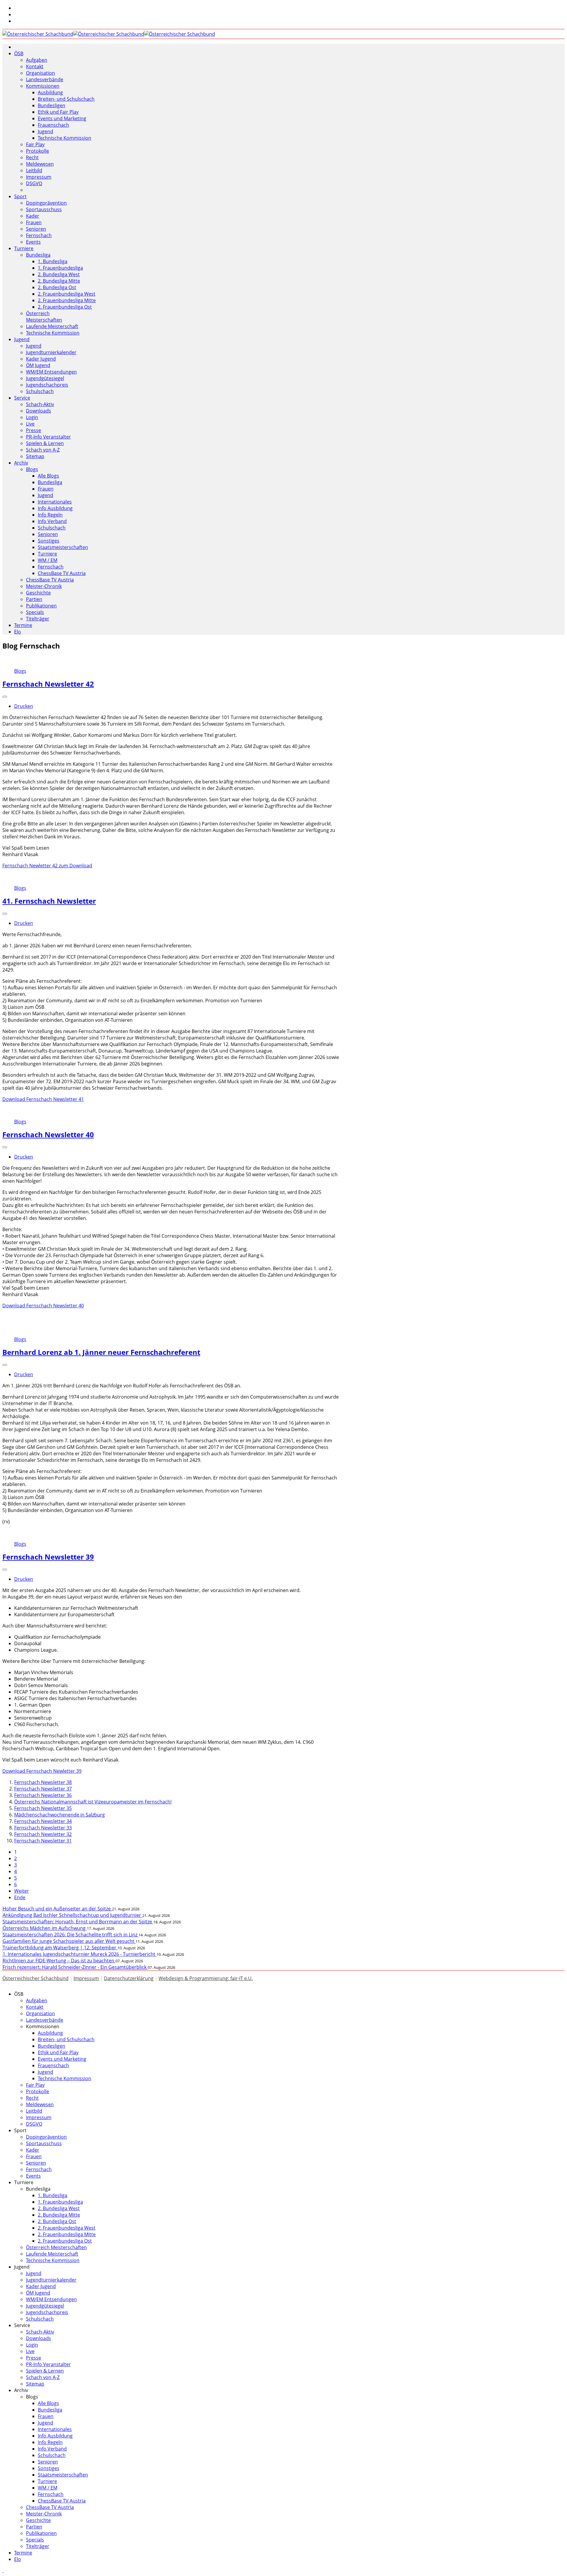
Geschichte (38, 593)
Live (30, 424)
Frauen (34, 222)
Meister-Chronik (44, 586)
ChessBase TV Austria (62, 573)
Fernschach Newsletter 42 (48, 684)
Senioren (36, 229)
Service (22, 398)
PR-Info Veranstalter (48, 437)
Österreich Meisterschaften (44, 317)
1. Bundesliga (53, 261)
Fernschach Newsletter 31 (43, 1841)
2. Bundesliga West (59, 274)
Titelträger (38, 619)
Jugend (45, 131)
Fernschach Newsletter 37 (43, 1789)
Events (33, 242)
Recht (32, 157)
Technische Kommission (65, 138)
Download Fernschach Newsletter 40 (43, 1306)
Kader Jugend (41, 359)
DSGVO (34, 183)
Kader (33, 216)
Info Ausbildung (55, 508)
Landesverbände (45, 79)
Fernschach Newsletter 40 (48, 1134)
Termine (23, 625)
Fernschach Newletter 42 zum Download (47, 866)
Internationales (55, 502)
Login (32, 417)
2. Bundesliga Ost (57, 287)
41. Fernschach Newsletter (49, 901)
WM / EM (48, 560)
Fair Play (35, 144)
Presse (34, 430)
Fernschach (39, 235)
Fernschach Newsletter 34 (43, 1821)
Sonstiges (49, 541)
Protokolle (38, 151)
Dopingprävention (46, 203)
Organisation (40, 73)
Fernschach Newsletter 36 (43, 1795)
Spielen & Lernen (45, 443)
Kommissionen (43, 86)
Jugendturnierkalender (51, 352)
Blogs (32, 469)
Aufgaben (37, 60)
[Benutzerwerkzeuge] (5, 697)
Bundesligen (52, 105)
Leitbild (34, 170)
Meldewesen (40, 164)
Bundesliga (38, 255)
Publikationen (41, 606)
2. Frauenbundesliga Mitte (67, 300)
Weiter (22, 1891)
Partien (34, 599)
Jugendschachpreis (47, 385)
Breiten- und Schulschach (66, 99)
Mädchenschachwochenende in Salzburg (60, 1815)
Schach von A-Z (43, 450)
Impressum (39, 177)
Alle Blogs (48, 476)
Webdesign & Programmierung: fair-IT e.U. (206, 1978)
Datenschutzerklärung (129, 1978)
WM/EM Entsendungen (51, 372)
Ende (20, 1897)
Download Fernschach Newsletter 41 (43, 1099)
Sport (20, 196)
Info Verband (52, 521)
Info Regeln (50, 515)
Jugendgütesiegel (45, 378)
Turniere (24, 248)
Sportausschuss (44, 209)
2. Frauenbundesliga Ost (65, 307)
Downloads (39, 411)
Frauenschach (53, 125)
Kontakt (35, 66)
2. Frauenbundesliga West (67, 294)
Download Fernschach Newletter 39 (42, 1771)
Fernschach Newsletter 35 (43, 1808)
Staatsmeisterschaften (63, 547)
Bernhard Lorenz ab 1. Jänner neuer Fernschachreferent (101, 1352)
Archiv (21, 463)
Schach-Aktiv (40, 404)
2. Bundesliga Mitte (59, 281)
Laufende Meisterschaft (52, 326)
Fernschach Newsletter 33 (43, 1828)
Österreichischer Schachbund (35, 1978)
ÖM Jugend (38, 365)
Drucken (24, 706)
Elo (18, 632)
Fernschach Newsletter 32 (43, 1834)
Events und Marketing (62, 118)
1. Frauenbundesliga (60, 268)
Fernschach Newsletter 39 (48, 1557)
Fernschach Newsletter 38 (43, 1782)
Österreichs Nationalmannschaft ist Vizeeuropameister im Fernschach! (93, 1802)
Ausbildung (50, 92)
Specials (35, 612)
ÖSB (19, 53)
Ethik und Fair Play (58, 112)
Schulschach (40, 391)
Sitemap (35, 456)
